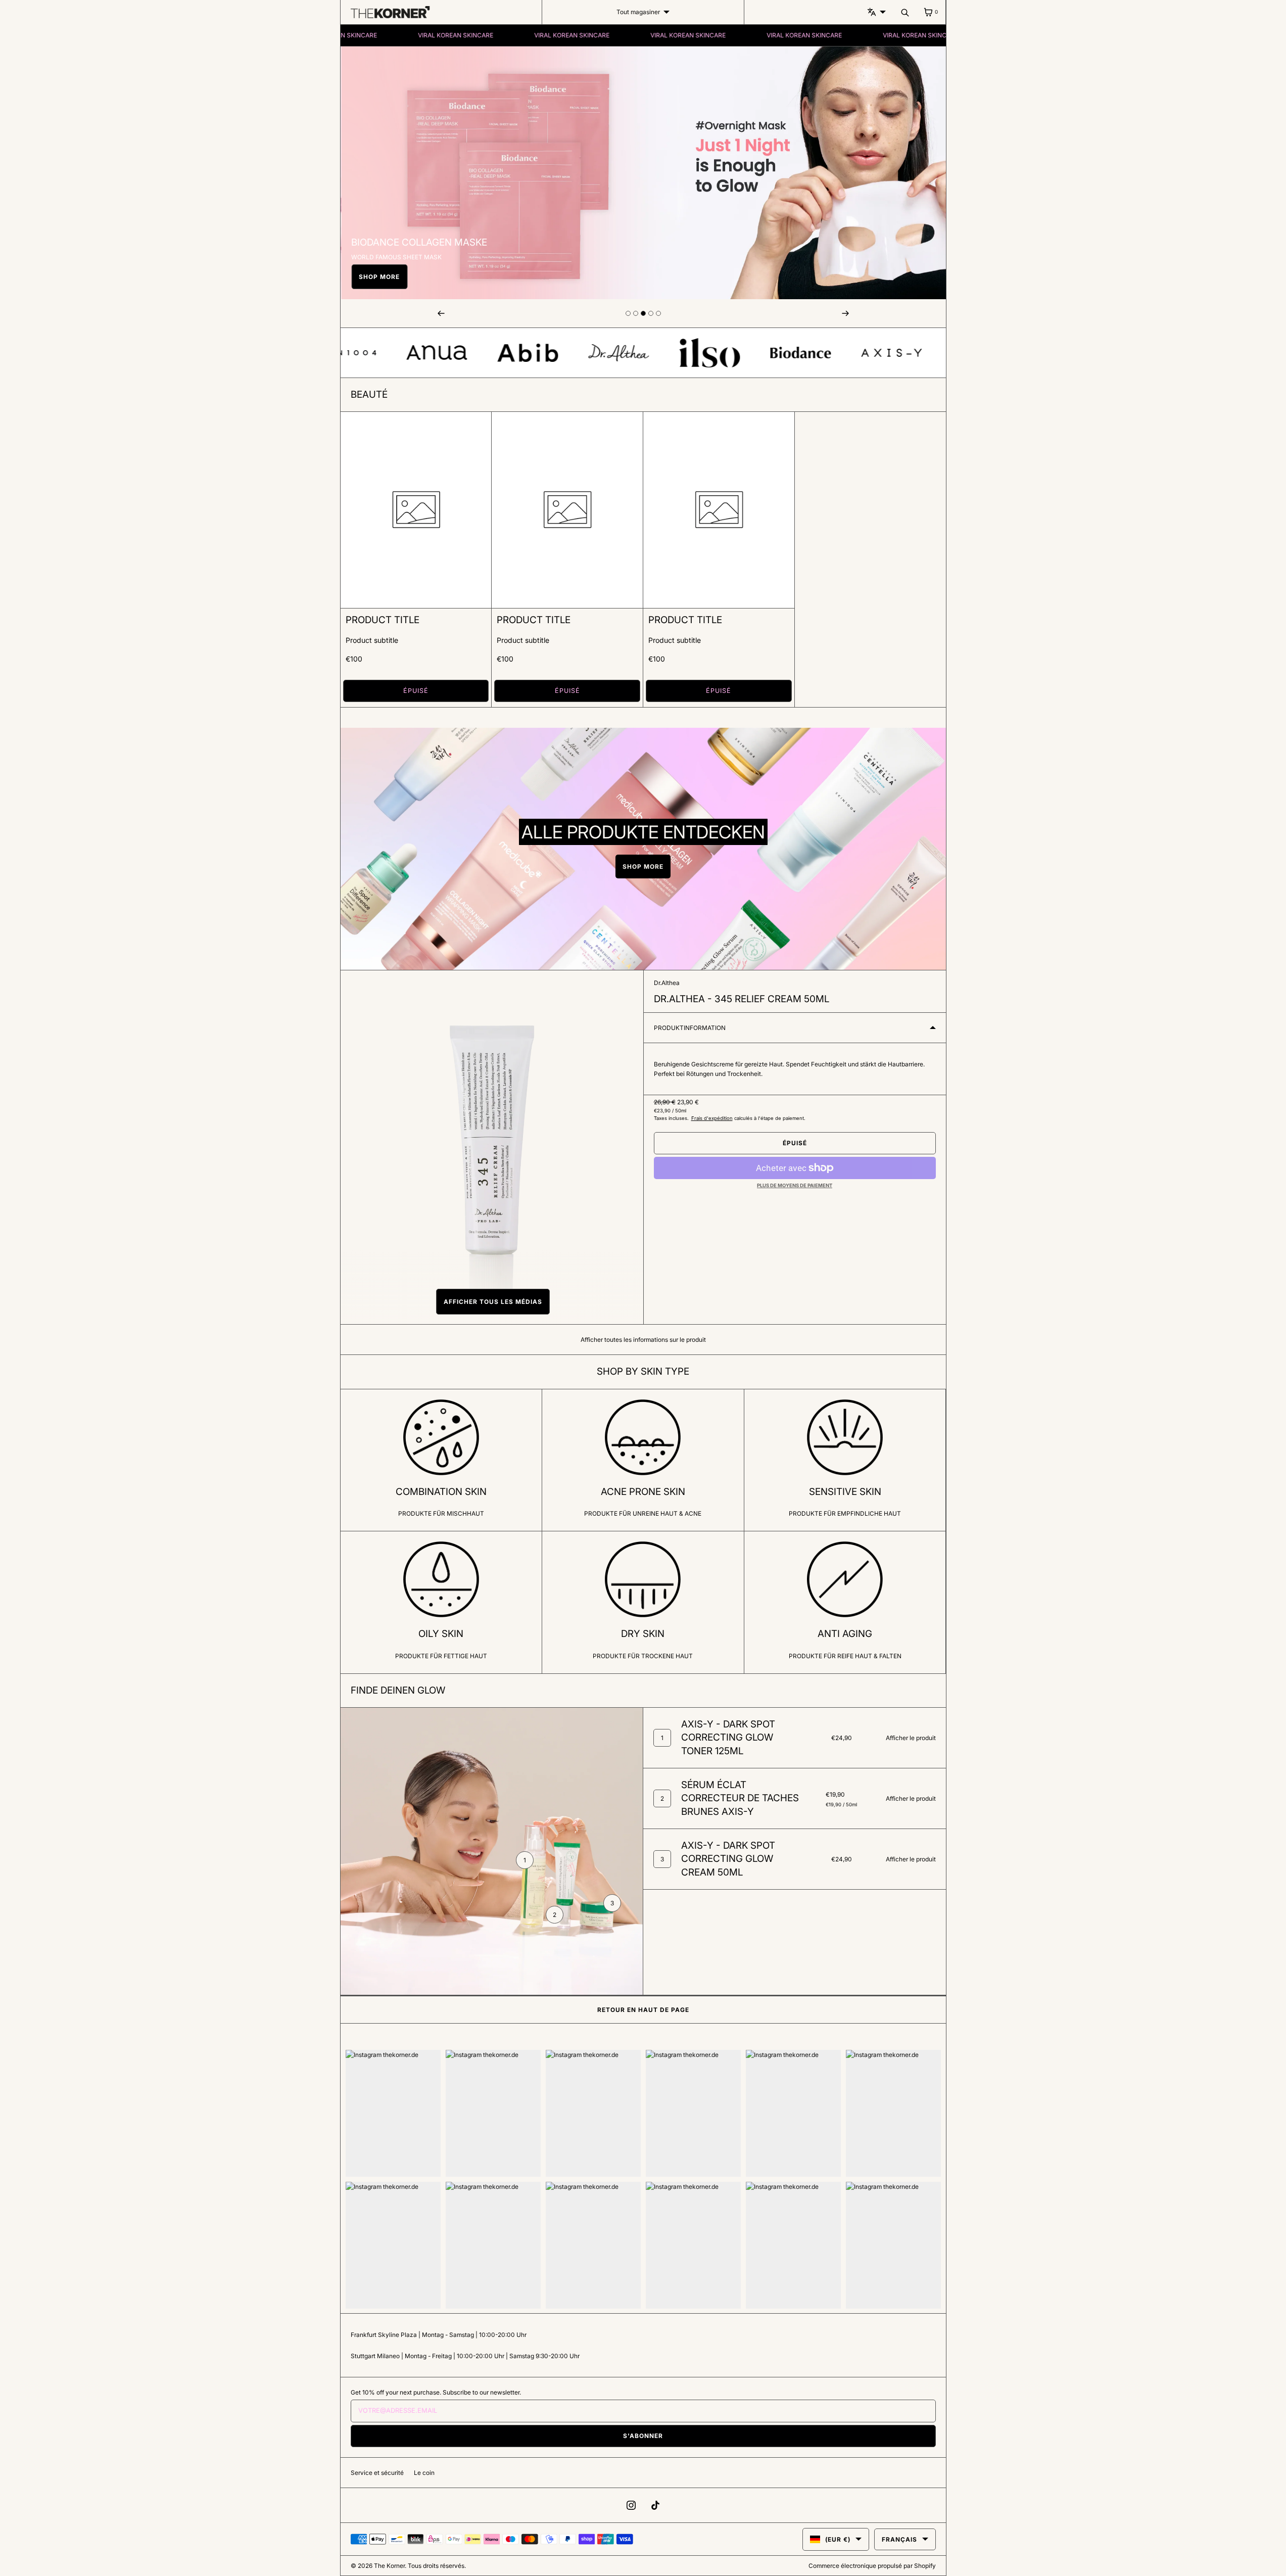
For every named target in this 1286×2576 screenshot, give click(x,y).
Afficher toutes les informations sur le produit (643, 1340)
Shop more (379, 277)
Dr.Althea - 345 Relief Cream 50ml (742, 999)
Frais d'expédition (712, 1118)
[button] (492, 1302)
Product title (383, 620)
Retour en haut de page (643, 2010)
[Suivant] (845, 313)
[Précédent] (441, 313)
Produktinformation (690, 1028)
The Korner (389, 2566)
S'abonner (643, 2436)
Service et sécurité (377, 2473)
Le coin (424, 2473)
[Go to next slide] (628, 313)
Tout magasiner (638, 12)
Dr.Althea (667, 983)
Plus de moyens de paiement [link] (795, 1185)
